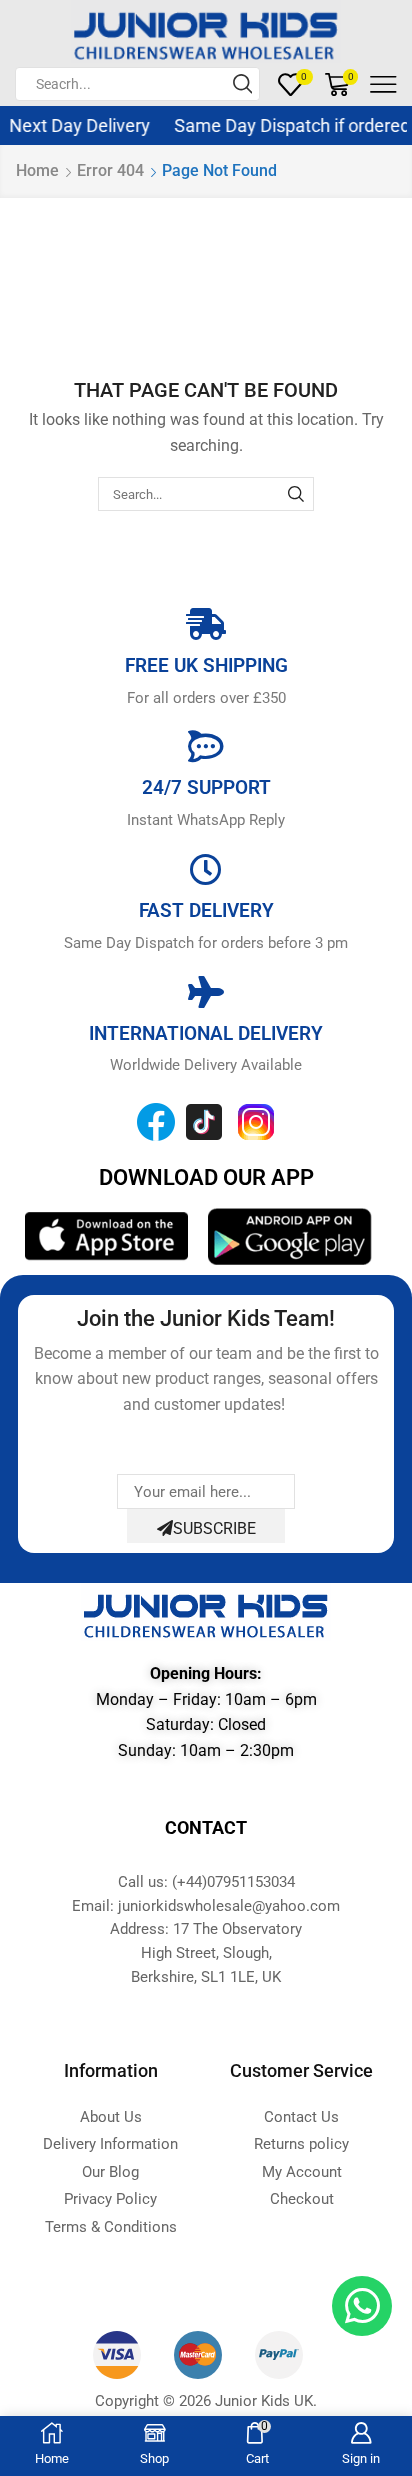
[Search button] (243, 84)
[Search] (296, 494)
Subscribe (214, 1528)
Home (37, 170)
